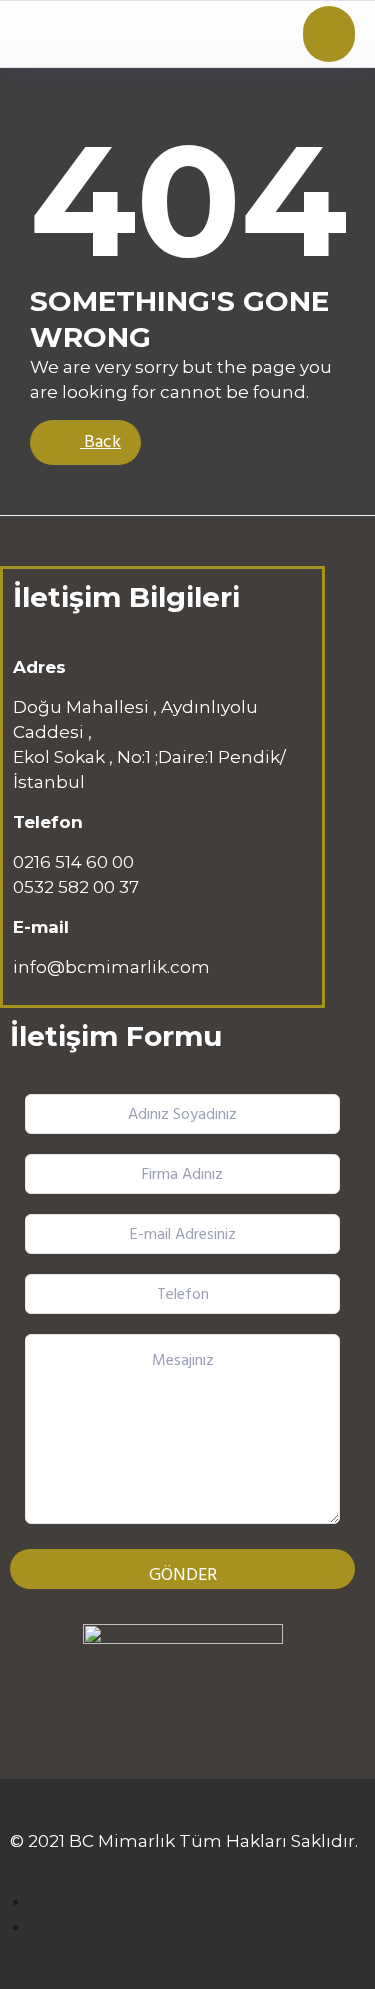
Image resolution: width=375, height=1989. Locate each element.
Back (100, 442)
